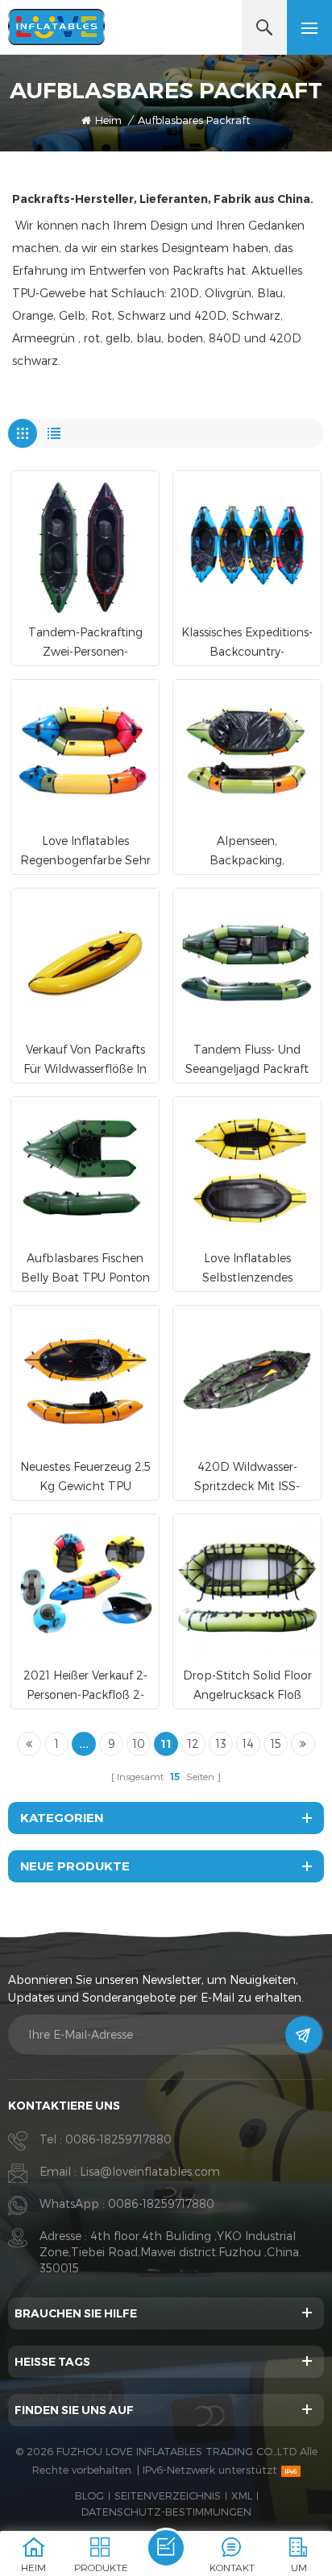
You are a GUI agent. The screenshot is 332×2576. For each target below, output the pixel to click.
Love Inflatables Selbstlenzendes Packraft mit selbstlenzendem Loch (247, 1269)
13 (221, 1744)
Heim (108, 120)
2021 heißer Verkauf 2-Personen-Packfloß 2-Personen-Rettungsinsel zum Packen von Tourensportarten (85, 1686)
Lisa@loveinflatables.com (150, 2171)
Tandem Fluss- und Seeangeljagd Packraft (247, 1059)
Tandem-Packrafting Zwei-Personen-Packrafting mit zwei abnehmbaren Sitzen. (85, 643)
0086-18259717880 (118, 2139)
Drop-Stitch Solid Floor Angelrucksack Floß (247, 1685)
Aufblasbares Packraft (194, 120)
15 (276, 1744)
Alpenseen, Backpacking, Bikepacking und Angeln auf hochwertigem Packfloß (247, 852)
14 (248, 1744)
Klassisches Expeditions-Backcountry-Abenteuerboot (247, 643)
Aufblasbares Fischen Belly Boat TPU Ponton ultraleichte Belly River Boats (85, 1269)
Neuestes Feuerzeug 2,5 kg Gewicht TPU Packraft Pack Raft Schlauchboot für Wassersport (85, 1478)
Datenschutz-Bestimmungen (166, 2512)
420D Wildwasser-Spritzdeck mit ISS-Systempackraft (247, 1478)
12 (193, 1744)
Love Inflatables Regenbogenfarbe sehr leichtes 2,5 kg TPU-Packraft (85, 852)
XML (242, 2495)
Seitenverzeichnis (168, 2495)
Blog (89, 2495)
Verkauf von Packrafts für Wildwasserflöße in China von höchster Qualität (85, 1060)
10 (139, 1744)
